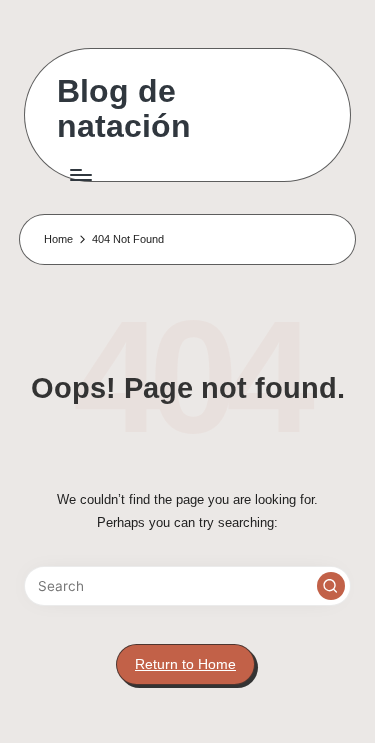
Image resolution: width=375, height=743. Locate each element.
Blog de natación (124, 109)
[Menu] (80, 174)
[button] (331, 586)
